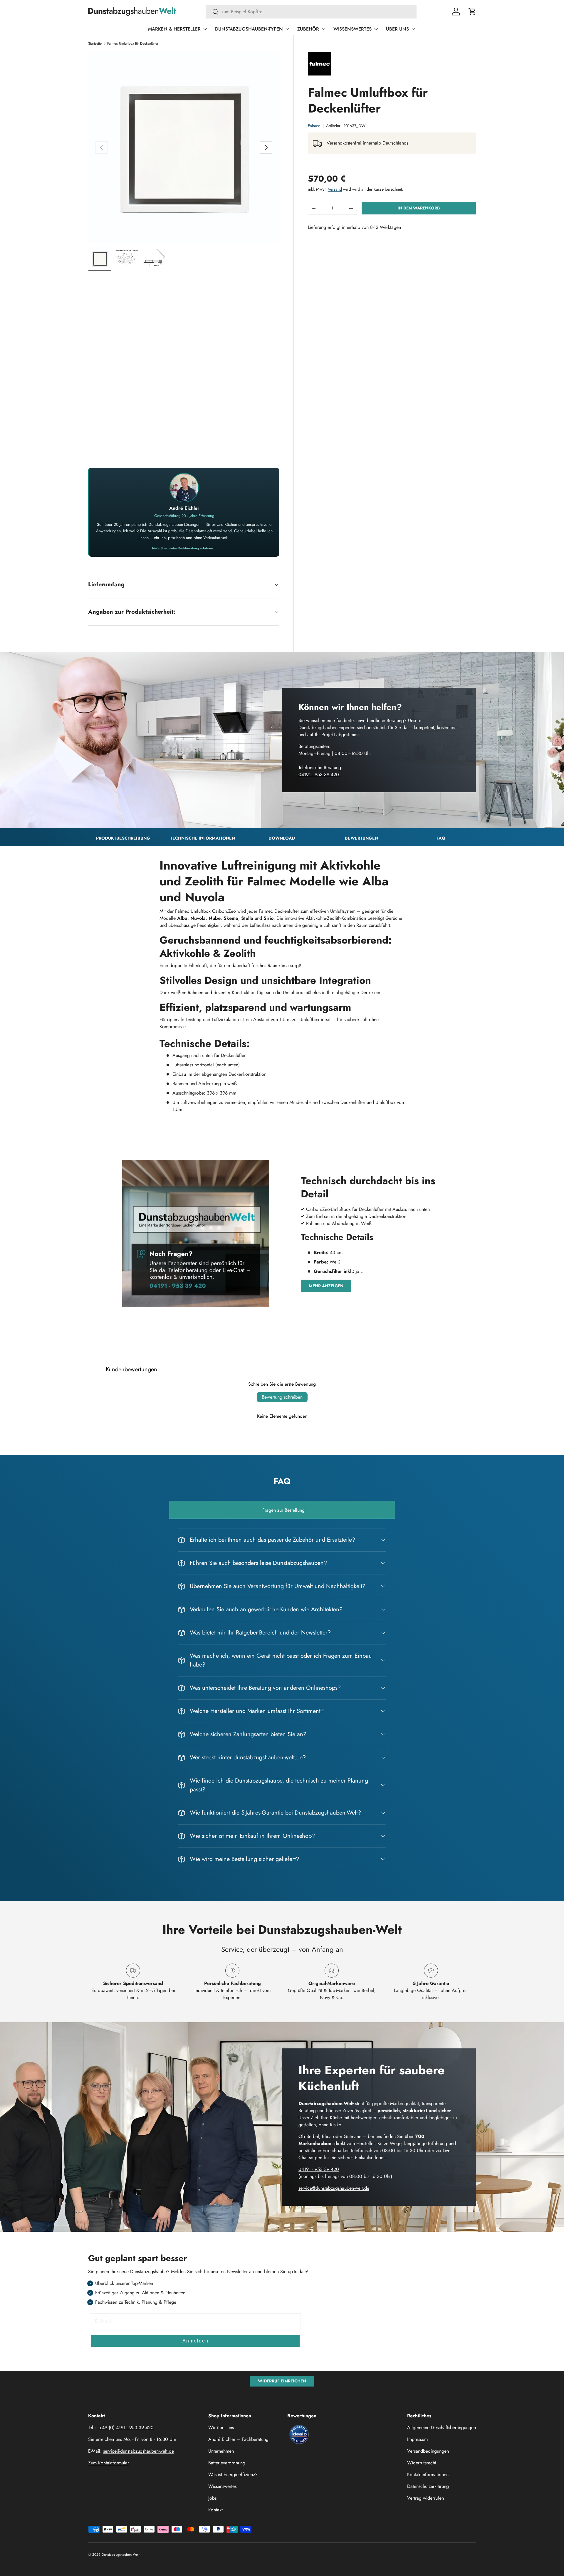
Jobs (212, 2498)
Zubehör (308, 29)
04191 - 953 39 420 (319, 775)
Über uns (397, 29)
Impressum (417, 2439)
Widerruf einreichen (282, 2381)
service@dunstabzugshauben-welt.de (334, 2188)
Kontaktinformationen (428, 2475)
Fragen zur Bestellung (283, 1510)
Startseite (95, 43)
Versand (335, 189)
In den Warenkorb (419, 208)
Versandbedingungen (428, 2451)
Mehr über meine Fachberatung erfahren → (184, 548)
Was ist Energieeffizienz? (233, 2475)
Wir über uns (221, 2428)
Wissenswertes (352, 29)
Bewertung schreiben (282, 1397)
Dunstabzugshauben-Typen (249, 29)
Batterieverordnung (227, 2463)
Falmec (314, 126)
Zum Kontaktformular (109, 2463)
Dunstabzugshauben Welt (121, 2555)
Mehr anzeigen (326, 1286)
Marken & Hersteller (174, 29)
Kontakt (215, 2510)
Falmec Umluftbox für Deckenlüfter (133, 43)
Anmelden (195, 2341)
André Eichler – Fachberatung (238, 2439)
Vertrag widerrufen (425, 2498)
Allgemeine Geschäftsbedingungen (442, 2428)
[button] (472, 11)
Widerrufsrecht (422, 2463)
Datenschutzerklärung (428, 2486)
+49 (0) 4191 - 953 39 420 (126, 2428)
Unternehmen (221, 2451)
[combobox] (311, 12)
